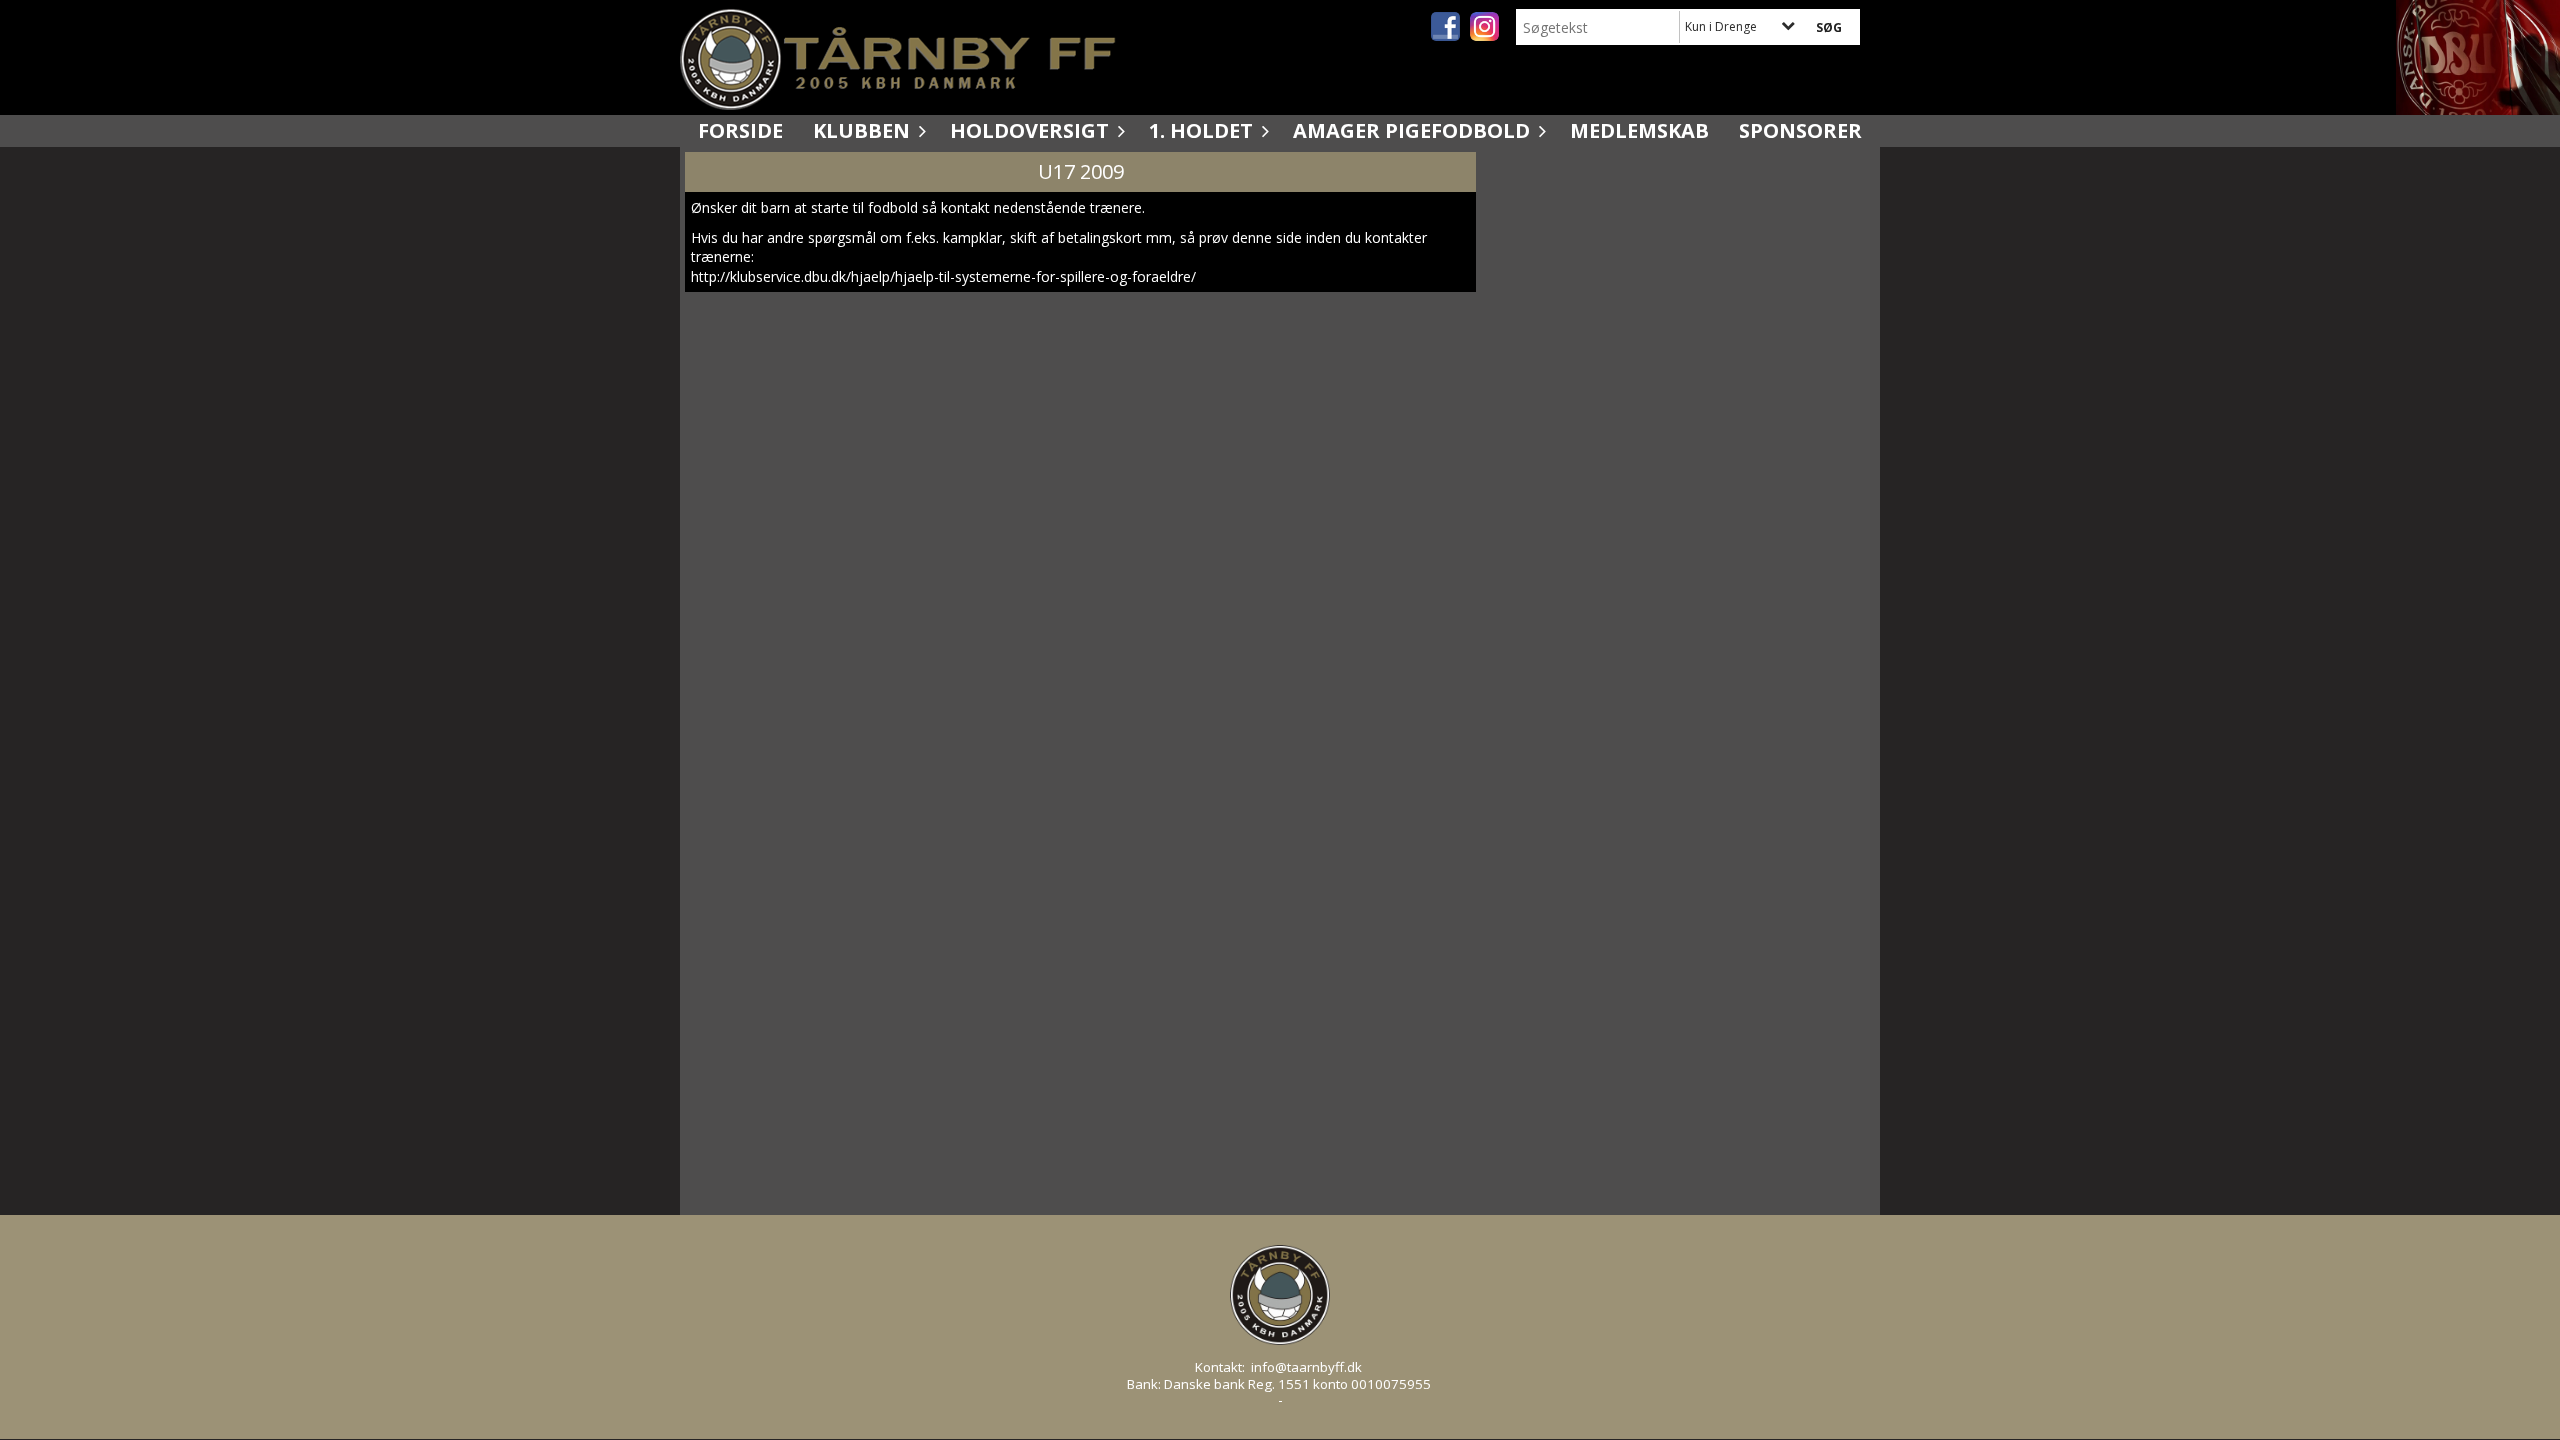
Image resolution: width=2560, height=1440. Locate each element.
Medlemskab (1639, 130)
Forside (740, 130)
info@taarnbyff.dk (1306, 1367)
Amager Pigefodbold (1411, 130)
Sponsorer (1800, 130)
